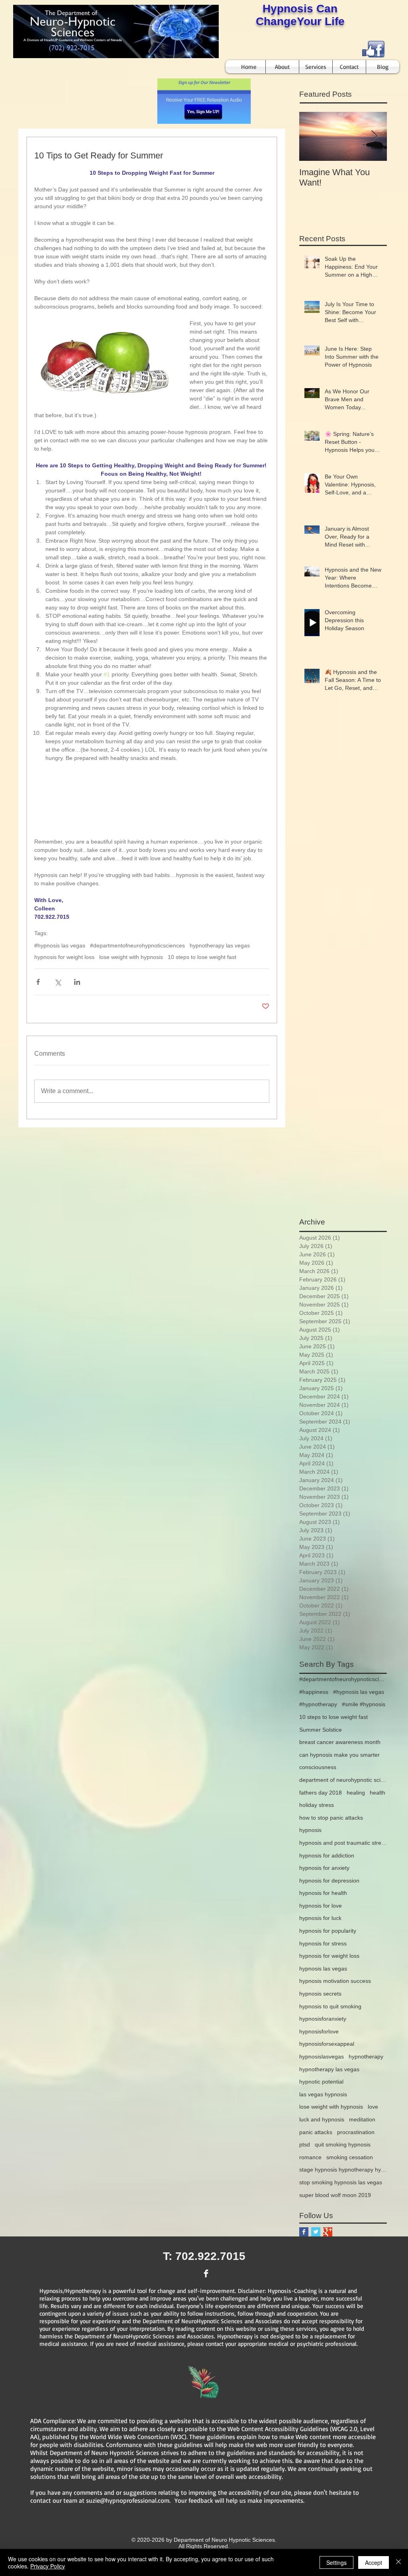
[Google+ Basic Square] (328, 2232)
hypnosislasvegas (322, 2057)
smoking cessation (350, 2157)
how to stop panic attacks (331, 1818)
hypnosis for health (323, 1893)
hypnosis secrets (320, 1994)
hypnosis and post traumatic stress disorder (343, 1843)
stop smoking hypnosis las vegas (341, 2182)
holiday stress (317, 1805)
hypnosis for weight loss (64, 957)
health (378, 1793)
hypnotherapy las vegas (220, 945)
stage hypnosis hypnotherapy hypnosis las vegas (343, 2170)
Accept (374, 2562)
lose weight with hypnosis (131, 957)
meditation (362, 2119)
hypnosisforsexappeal (327, 2044)
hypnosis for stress (323, 1943)
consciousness (318, 1767)
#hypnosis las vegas (60, 945)
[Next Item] (374, 136)
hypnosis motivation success (335, 1981)
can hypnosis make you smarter (339, 1755)
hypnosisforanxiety (323, 2019)
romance (310, 2157)
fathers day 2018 (321, 1793)
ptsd (305, 2144)
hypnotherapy (366, 2057)
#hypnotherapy (318, 1704)
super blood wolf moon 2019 (335, 2195)
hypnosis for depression (329, 1881)
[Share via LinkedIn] (77, 982)
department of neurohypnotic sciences (343, 1780)
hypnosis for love (321, 1906)
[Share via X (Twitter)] (58, 982)
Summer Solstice (321, 1730)
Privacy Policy (48, 2566)
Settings (336, 2562)
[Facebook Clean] (206, 2273)
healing (356, 1793)
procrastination (356, 2132)
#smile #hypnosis (364, 1704)
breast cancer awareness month (340, 1742)
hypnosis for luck (320, 1918)
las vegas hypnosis (323, 2094)
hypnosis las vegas (323, 1969)
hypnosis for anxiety (324, 1868)
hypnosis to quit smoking (330, 2006)
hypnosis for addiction (327, 1855)
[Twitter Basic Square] (316, 2232)
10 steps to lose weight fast (202, 957)
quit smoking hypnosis (343, 2144)
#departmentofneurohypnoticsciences (137, 945)
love (373, 2107)
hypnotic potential (321, 2082)
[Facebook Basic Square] (304, 2232)
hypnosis (310, 1830)
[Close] (398, 2562)
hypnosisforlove (319, 2031)
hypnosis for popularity (328, 1931)
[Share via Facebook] (38, 982)
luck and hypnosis (322, 2119)
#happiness (314, 1692)
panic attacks (316, 2132)
